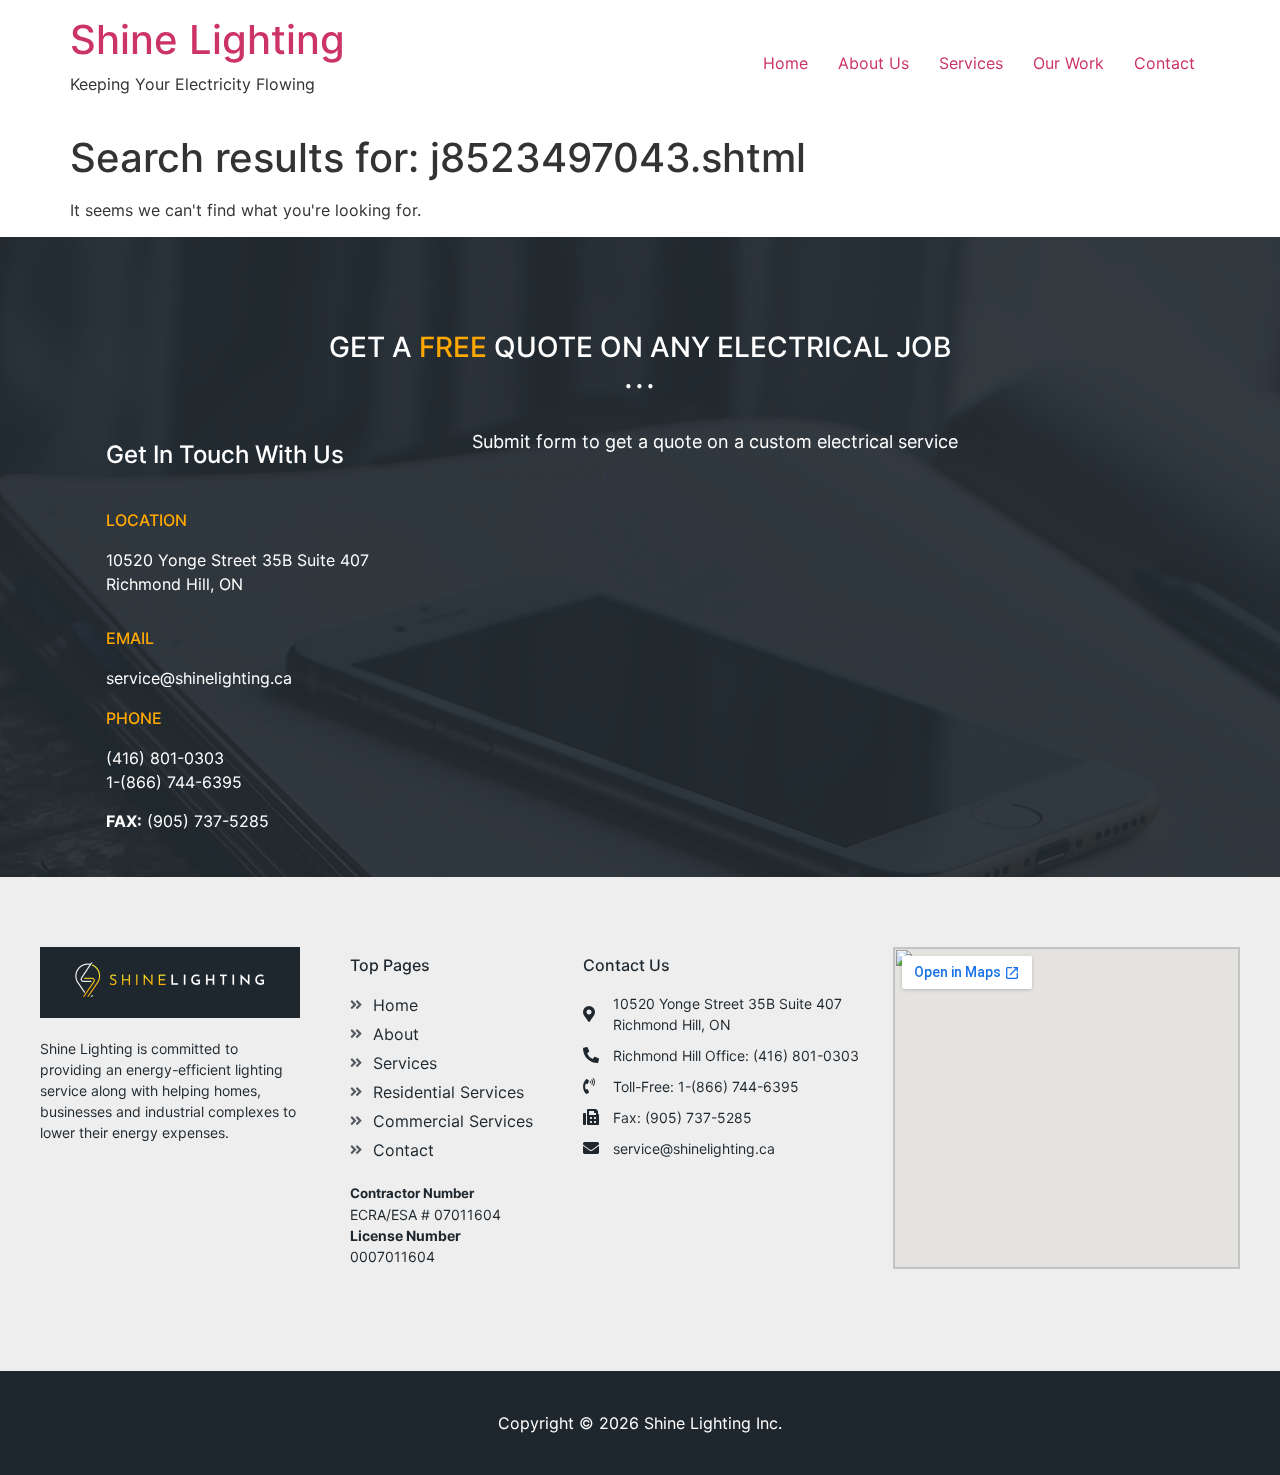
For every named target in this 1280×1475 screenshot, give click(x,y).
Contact (1164, 63)
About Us (873, 63)
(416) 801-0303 (165, 758)
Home (785, 63)
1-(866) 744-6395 (174, 782)
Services (971, 63)
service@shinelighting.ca (199, 678)
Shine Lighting (207, 39)
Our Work (1068, 63)
